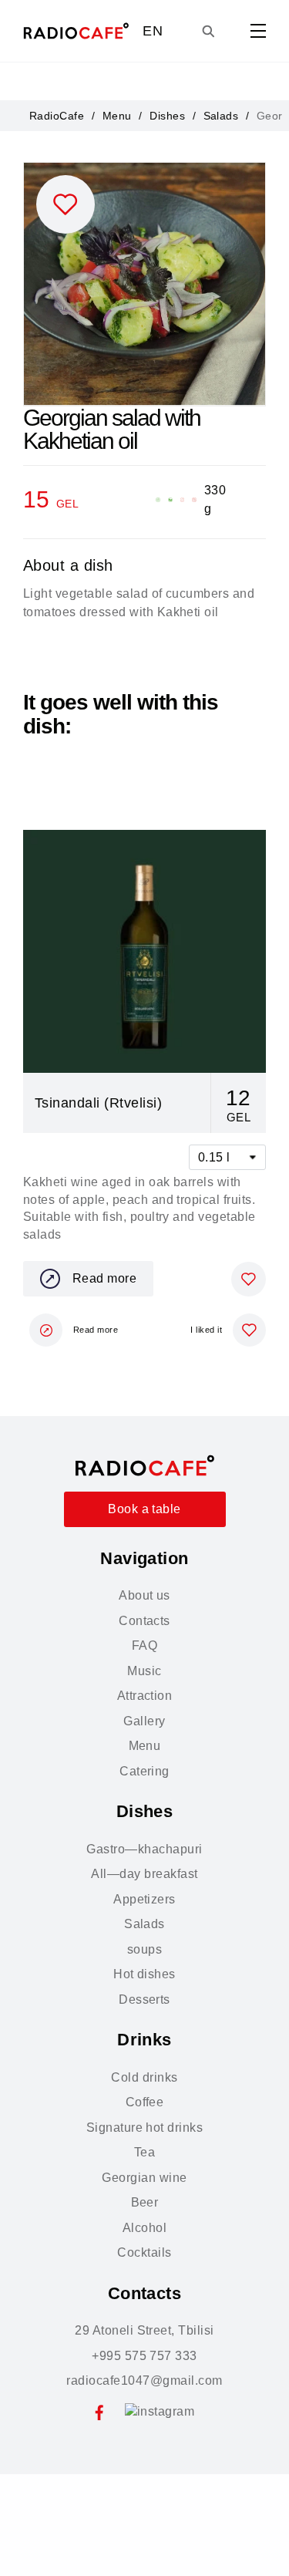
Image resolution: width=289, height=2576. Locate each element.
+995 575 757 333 (144, 2356)
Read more (104, 1278)
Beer (145, 2202)
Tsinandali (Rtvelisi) (98, 1103)
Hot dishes (144, 1974)
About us (144, 1595)
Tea (144, 2152)
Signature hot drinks (145, 2128)
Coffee (145, 2102)
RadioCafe (57, 116)
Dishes (167, 116)
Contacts (144, 1621)
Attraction (145, 1696)
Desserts (144, 1999)
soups (144, 1949)
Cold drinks (144, 2077)
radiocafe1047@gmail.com (144, 2380)
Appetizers (144, 1899)
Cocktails (144, 2252)
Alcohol (144, 2228)
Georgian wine (144, 2178)
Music (144, 1671)
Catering (144, 1771)
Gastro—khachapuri (144, 1849)
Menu (117, 116)
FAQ (144, 1645)
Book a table (144, 1509)
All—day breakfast (144, 1874)
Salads (221, 116)
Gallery (144, 1721)
